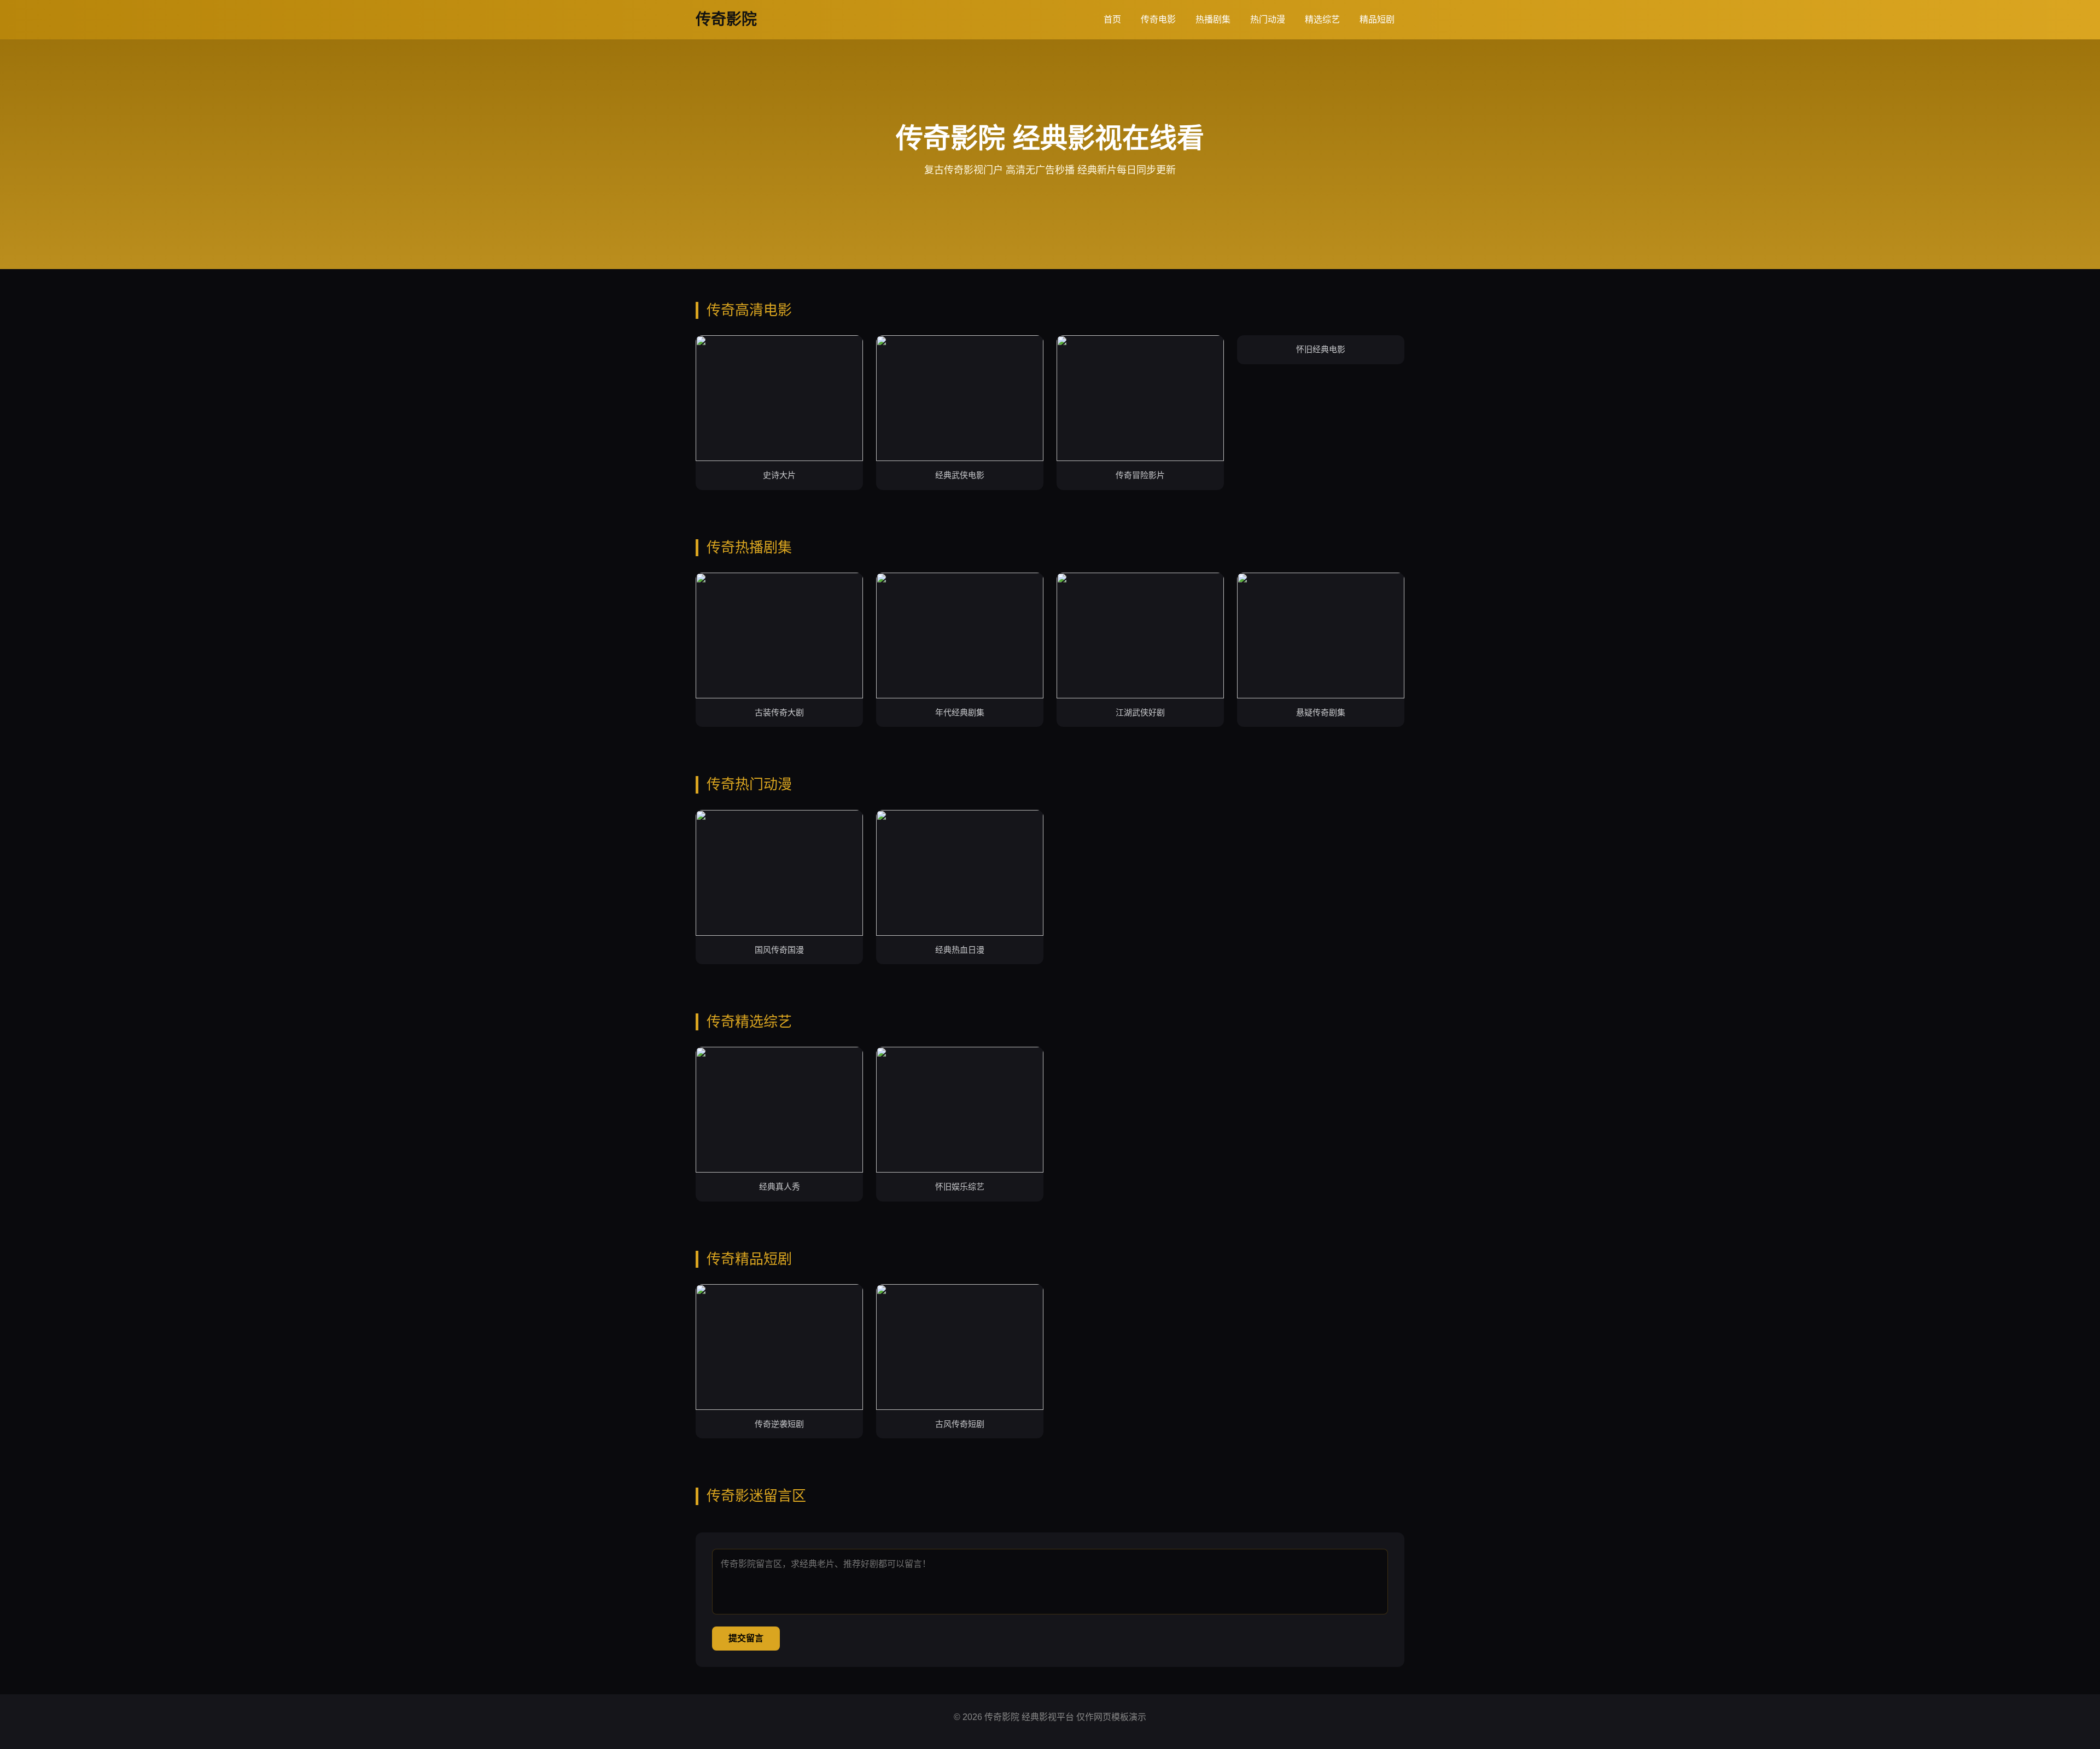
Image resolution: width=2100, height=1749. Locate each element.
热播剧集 (1213, 19)
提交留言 (746, 1638)
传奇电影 (1158, 19)
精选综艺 (1322, 19)
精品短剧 (1377, 19)
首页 (1112, 19)
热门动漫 (1268, 19)
